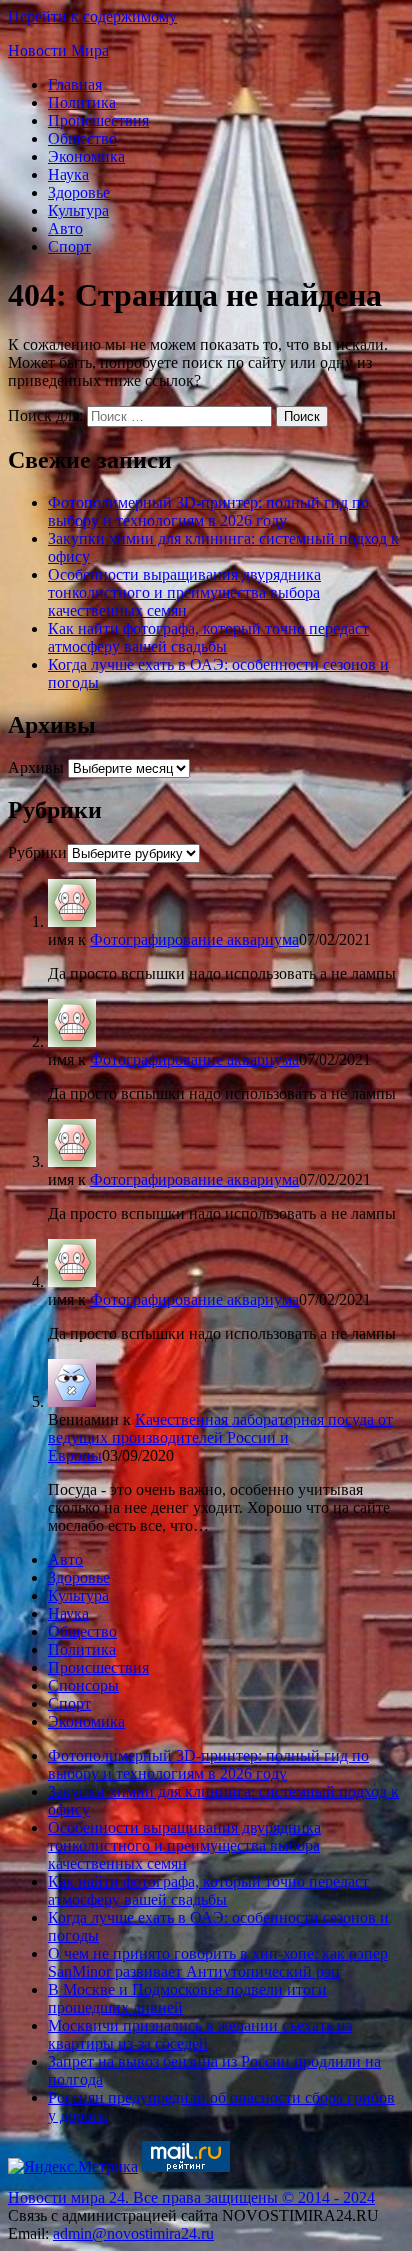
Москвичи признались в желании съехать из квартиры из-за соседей (200, 2034)
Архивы (36, 767)
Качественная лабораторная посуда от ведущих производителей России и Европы (220, 1437)
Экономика (86, 156)
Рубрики (37, 852)
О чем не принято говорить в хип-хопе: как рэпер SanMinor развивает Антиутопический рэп (218, 1962)
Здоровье (79, 192)
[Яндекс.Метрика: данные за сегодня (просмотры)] (73, 2167)
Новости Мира (58, 50)
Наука (68, 174)
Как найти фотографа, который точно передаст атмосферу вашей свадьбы (208, 637)
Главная (75, 84)
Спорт (69, 246)
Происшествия (98, 120)
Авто (65, 228)
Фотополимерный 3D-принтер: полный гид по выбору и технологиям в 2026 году (208, 511)
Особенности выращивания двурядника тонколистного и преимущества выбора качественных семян (184, 592)
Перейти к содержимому (92, 16)
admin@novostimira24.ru (133, 2233)
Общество (82, 138)
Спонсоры (83, 1685)
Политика (82, 102)
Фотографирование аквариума (194, 939)
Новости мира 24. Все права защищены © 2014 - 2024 (191, 2197)
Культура (78, 210)
